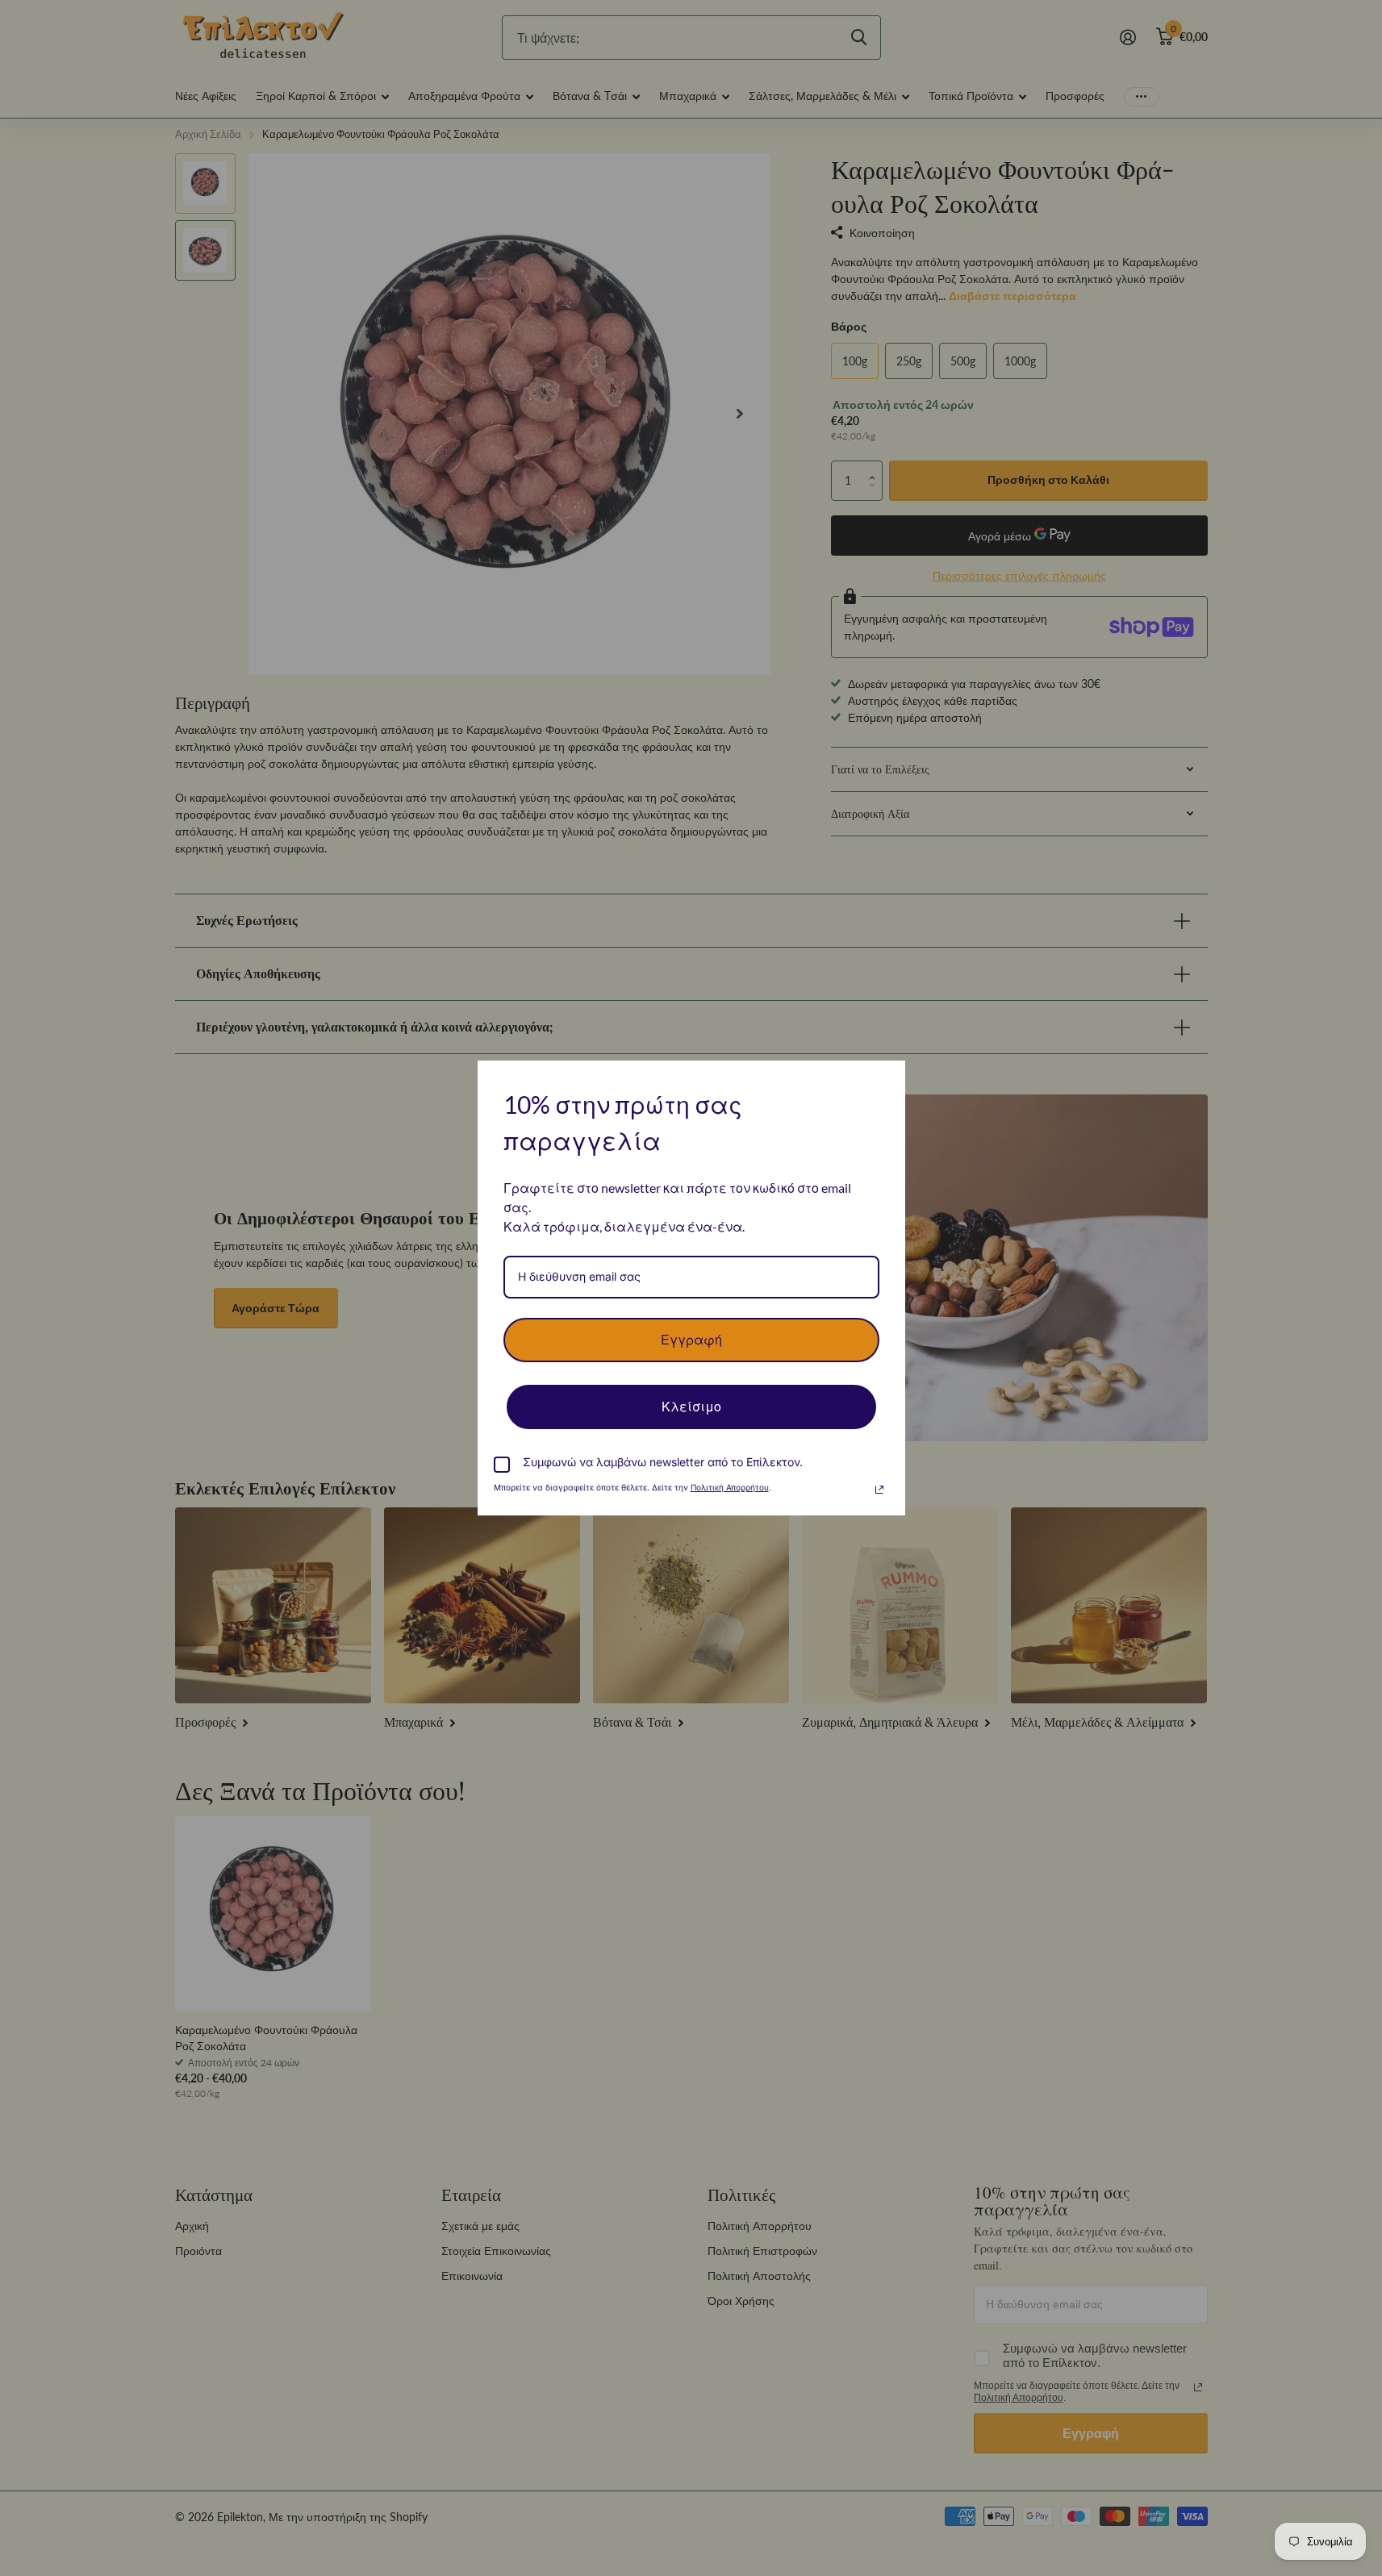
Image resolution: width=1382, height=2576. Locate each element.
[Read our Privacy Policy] (879, 1490)
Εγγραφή (691, 1340)
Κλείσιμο (691, 1407)
